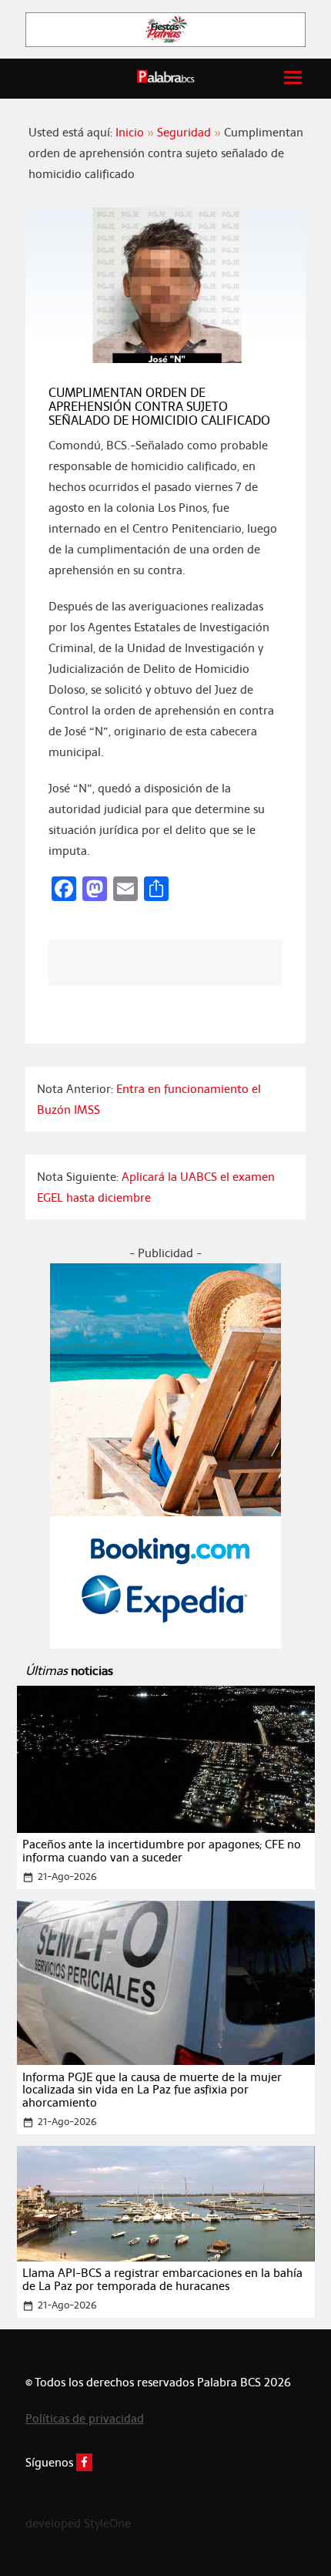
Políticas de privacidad (85, 2418)
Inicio (130, 132)
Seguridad (184, 132)
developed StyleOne (78, 2523)
